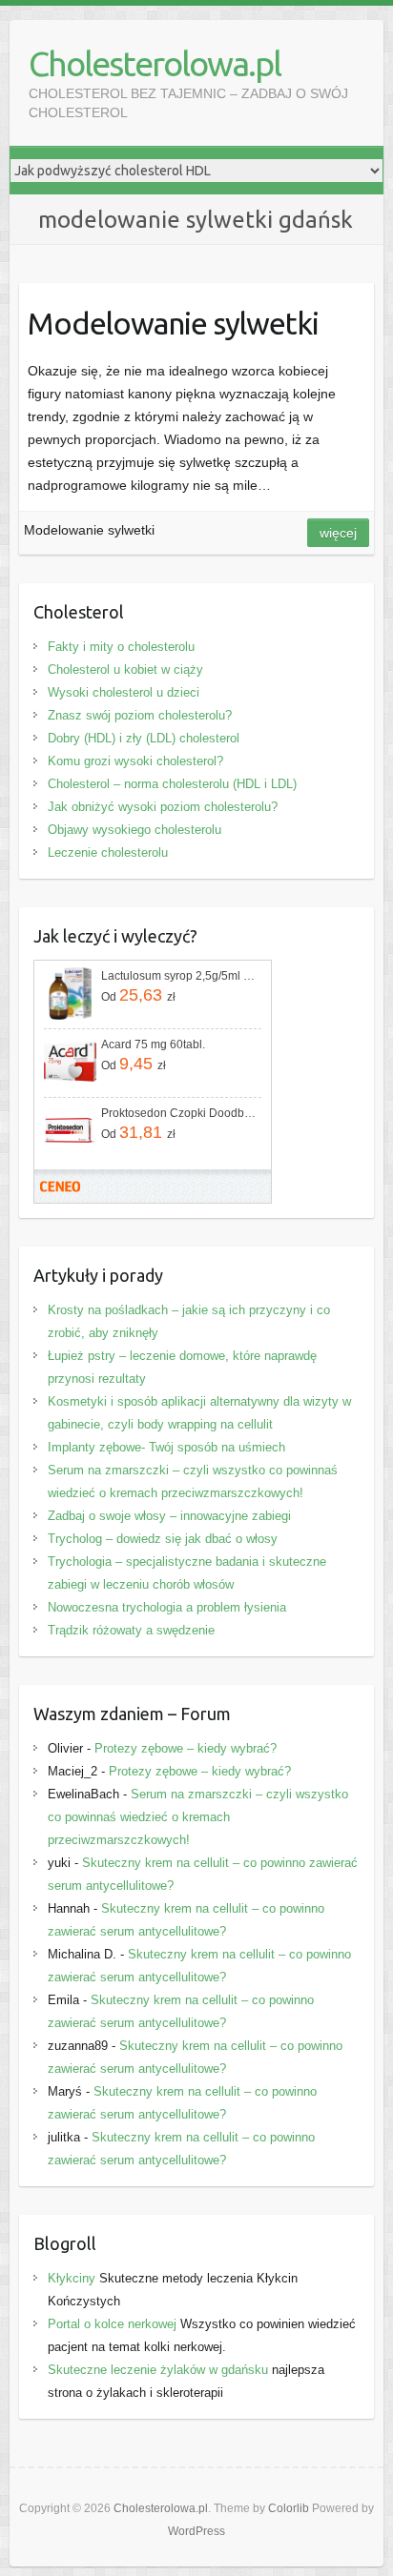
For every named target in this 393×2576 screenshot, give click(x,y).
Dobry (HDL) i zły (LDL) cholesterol (144, 738)
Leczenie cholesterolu (108, 852)
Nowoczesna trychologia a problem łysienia (167, 1607)
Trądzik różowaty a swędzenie (131, 1630)
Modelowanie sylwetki (173, 323)
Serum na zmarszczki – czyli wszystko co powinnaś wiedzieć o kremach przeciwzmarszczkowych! (198, 1817)
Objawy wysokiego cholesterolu (134, 830)
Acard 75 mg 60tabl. (153, 1045)
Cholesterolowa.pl (155, 63)
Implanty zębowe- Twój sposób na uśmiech (166, 1447)
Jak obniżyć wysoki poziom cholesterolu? (163, 807)
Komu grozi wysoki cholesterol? (135, 761)
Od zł (138, 995)
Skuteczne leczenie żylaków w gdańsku (158, 2370)
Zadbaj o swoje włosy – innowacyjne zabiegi (169, 1516)
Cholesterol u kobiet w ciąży (125, 669)
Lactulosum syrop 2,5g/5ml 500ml (179, 976)
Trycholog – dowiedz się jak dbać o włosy (163, 1539)
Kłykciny (72, 2278)
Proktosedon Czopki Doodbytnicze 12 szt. (179, 1113)
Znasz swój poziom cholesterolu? (140, 715)
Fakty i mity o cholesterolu (121, 647)
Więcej (338, 533)
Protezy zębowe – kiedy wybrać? (186, 1748)
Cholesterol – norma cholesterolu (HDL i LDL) (172, 784)
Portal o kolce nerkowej (112, 2324)
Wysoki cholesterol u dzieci (124, 692)
